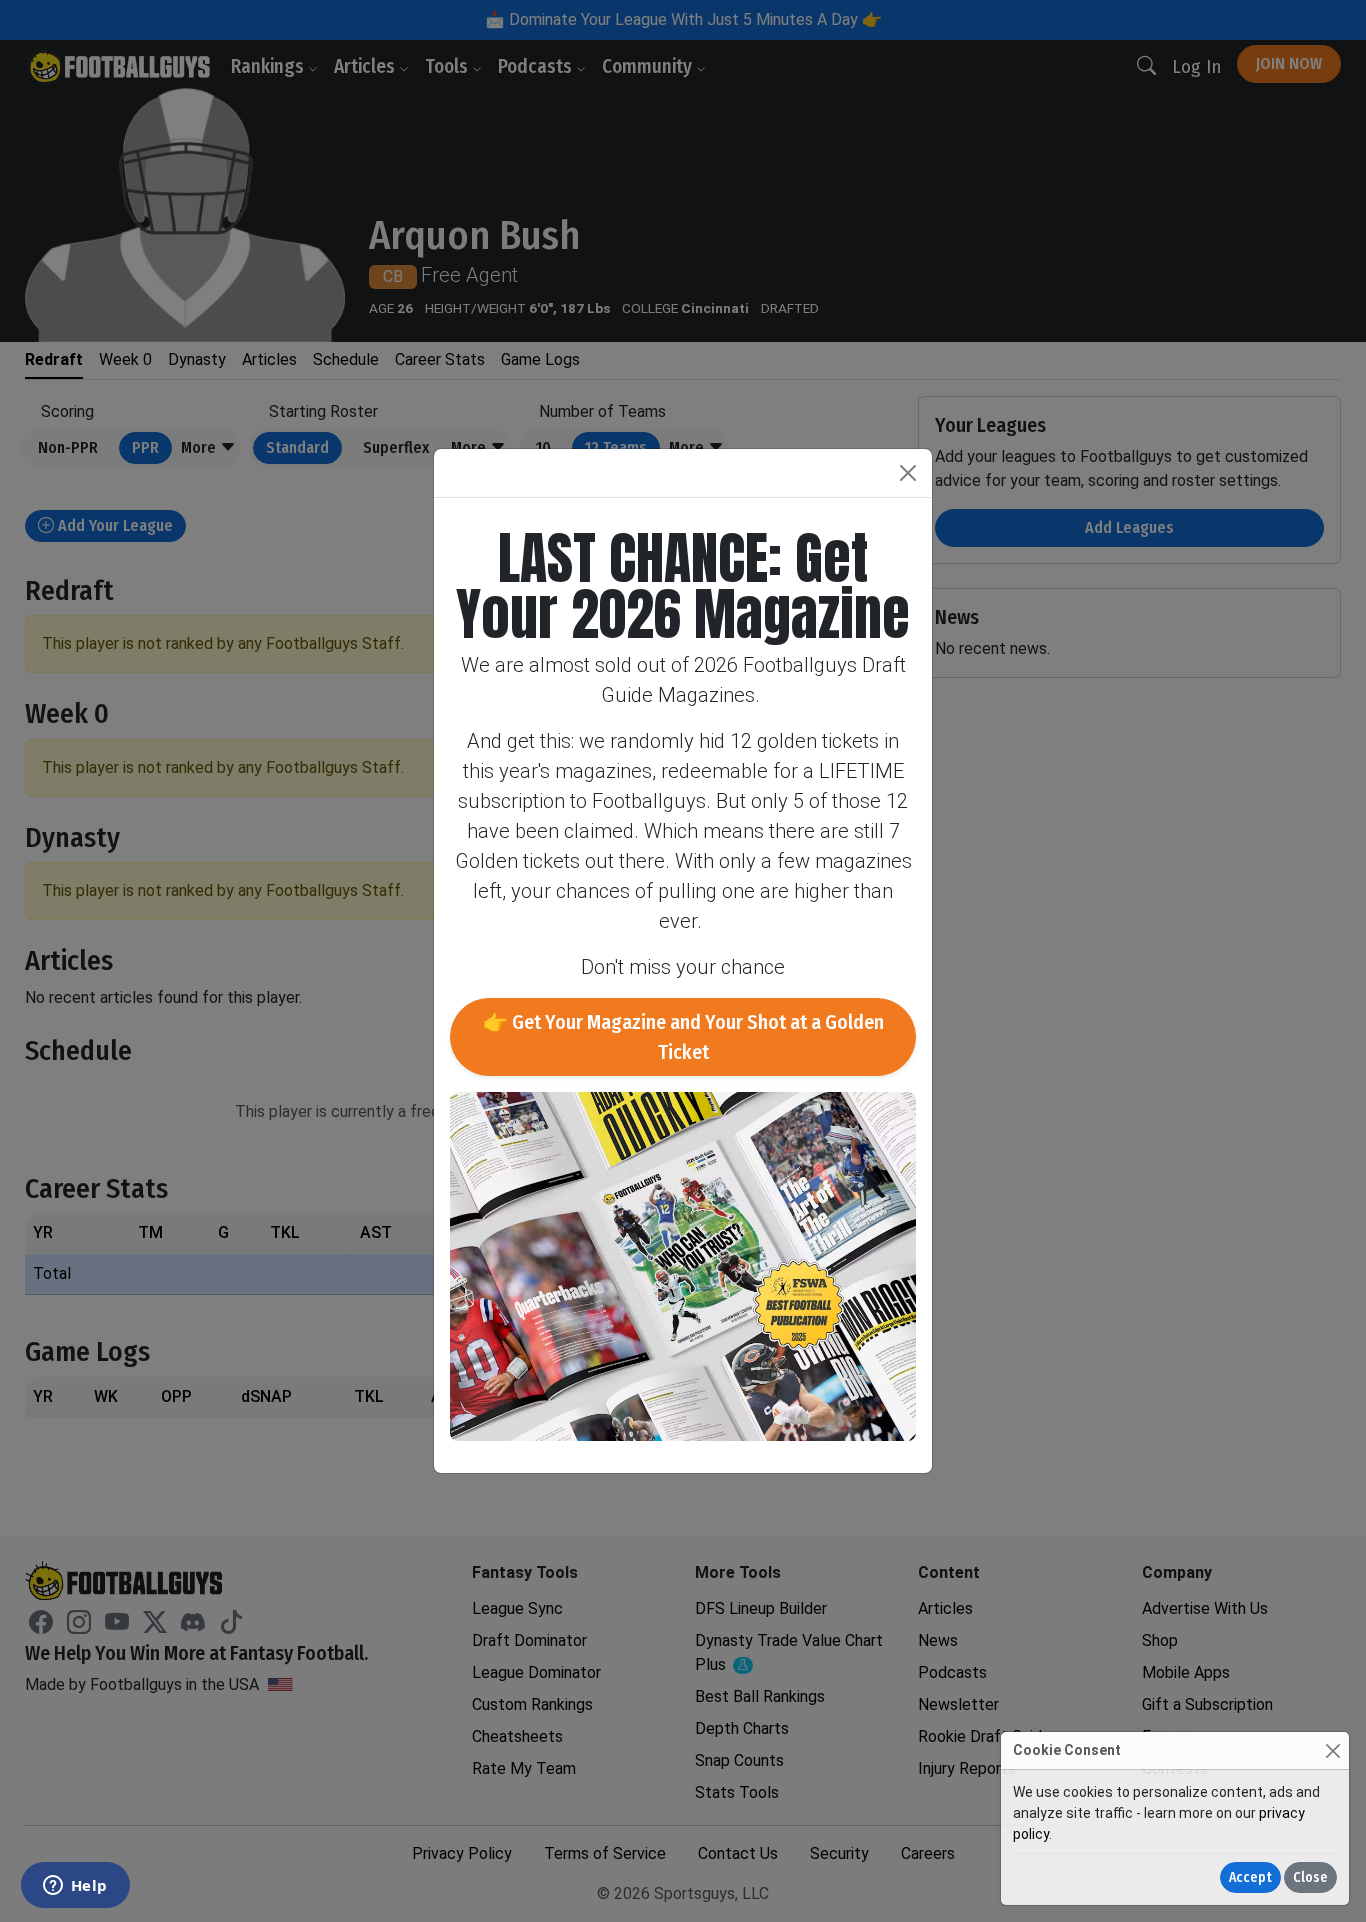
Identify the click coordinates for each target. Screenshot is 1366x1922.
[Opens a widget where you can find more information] (75, 1887)
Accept (1250, 1877)
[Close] (1332, 1750)
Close (1310, 1877)
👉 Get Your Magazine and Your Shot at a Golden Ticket (683, 1037)
